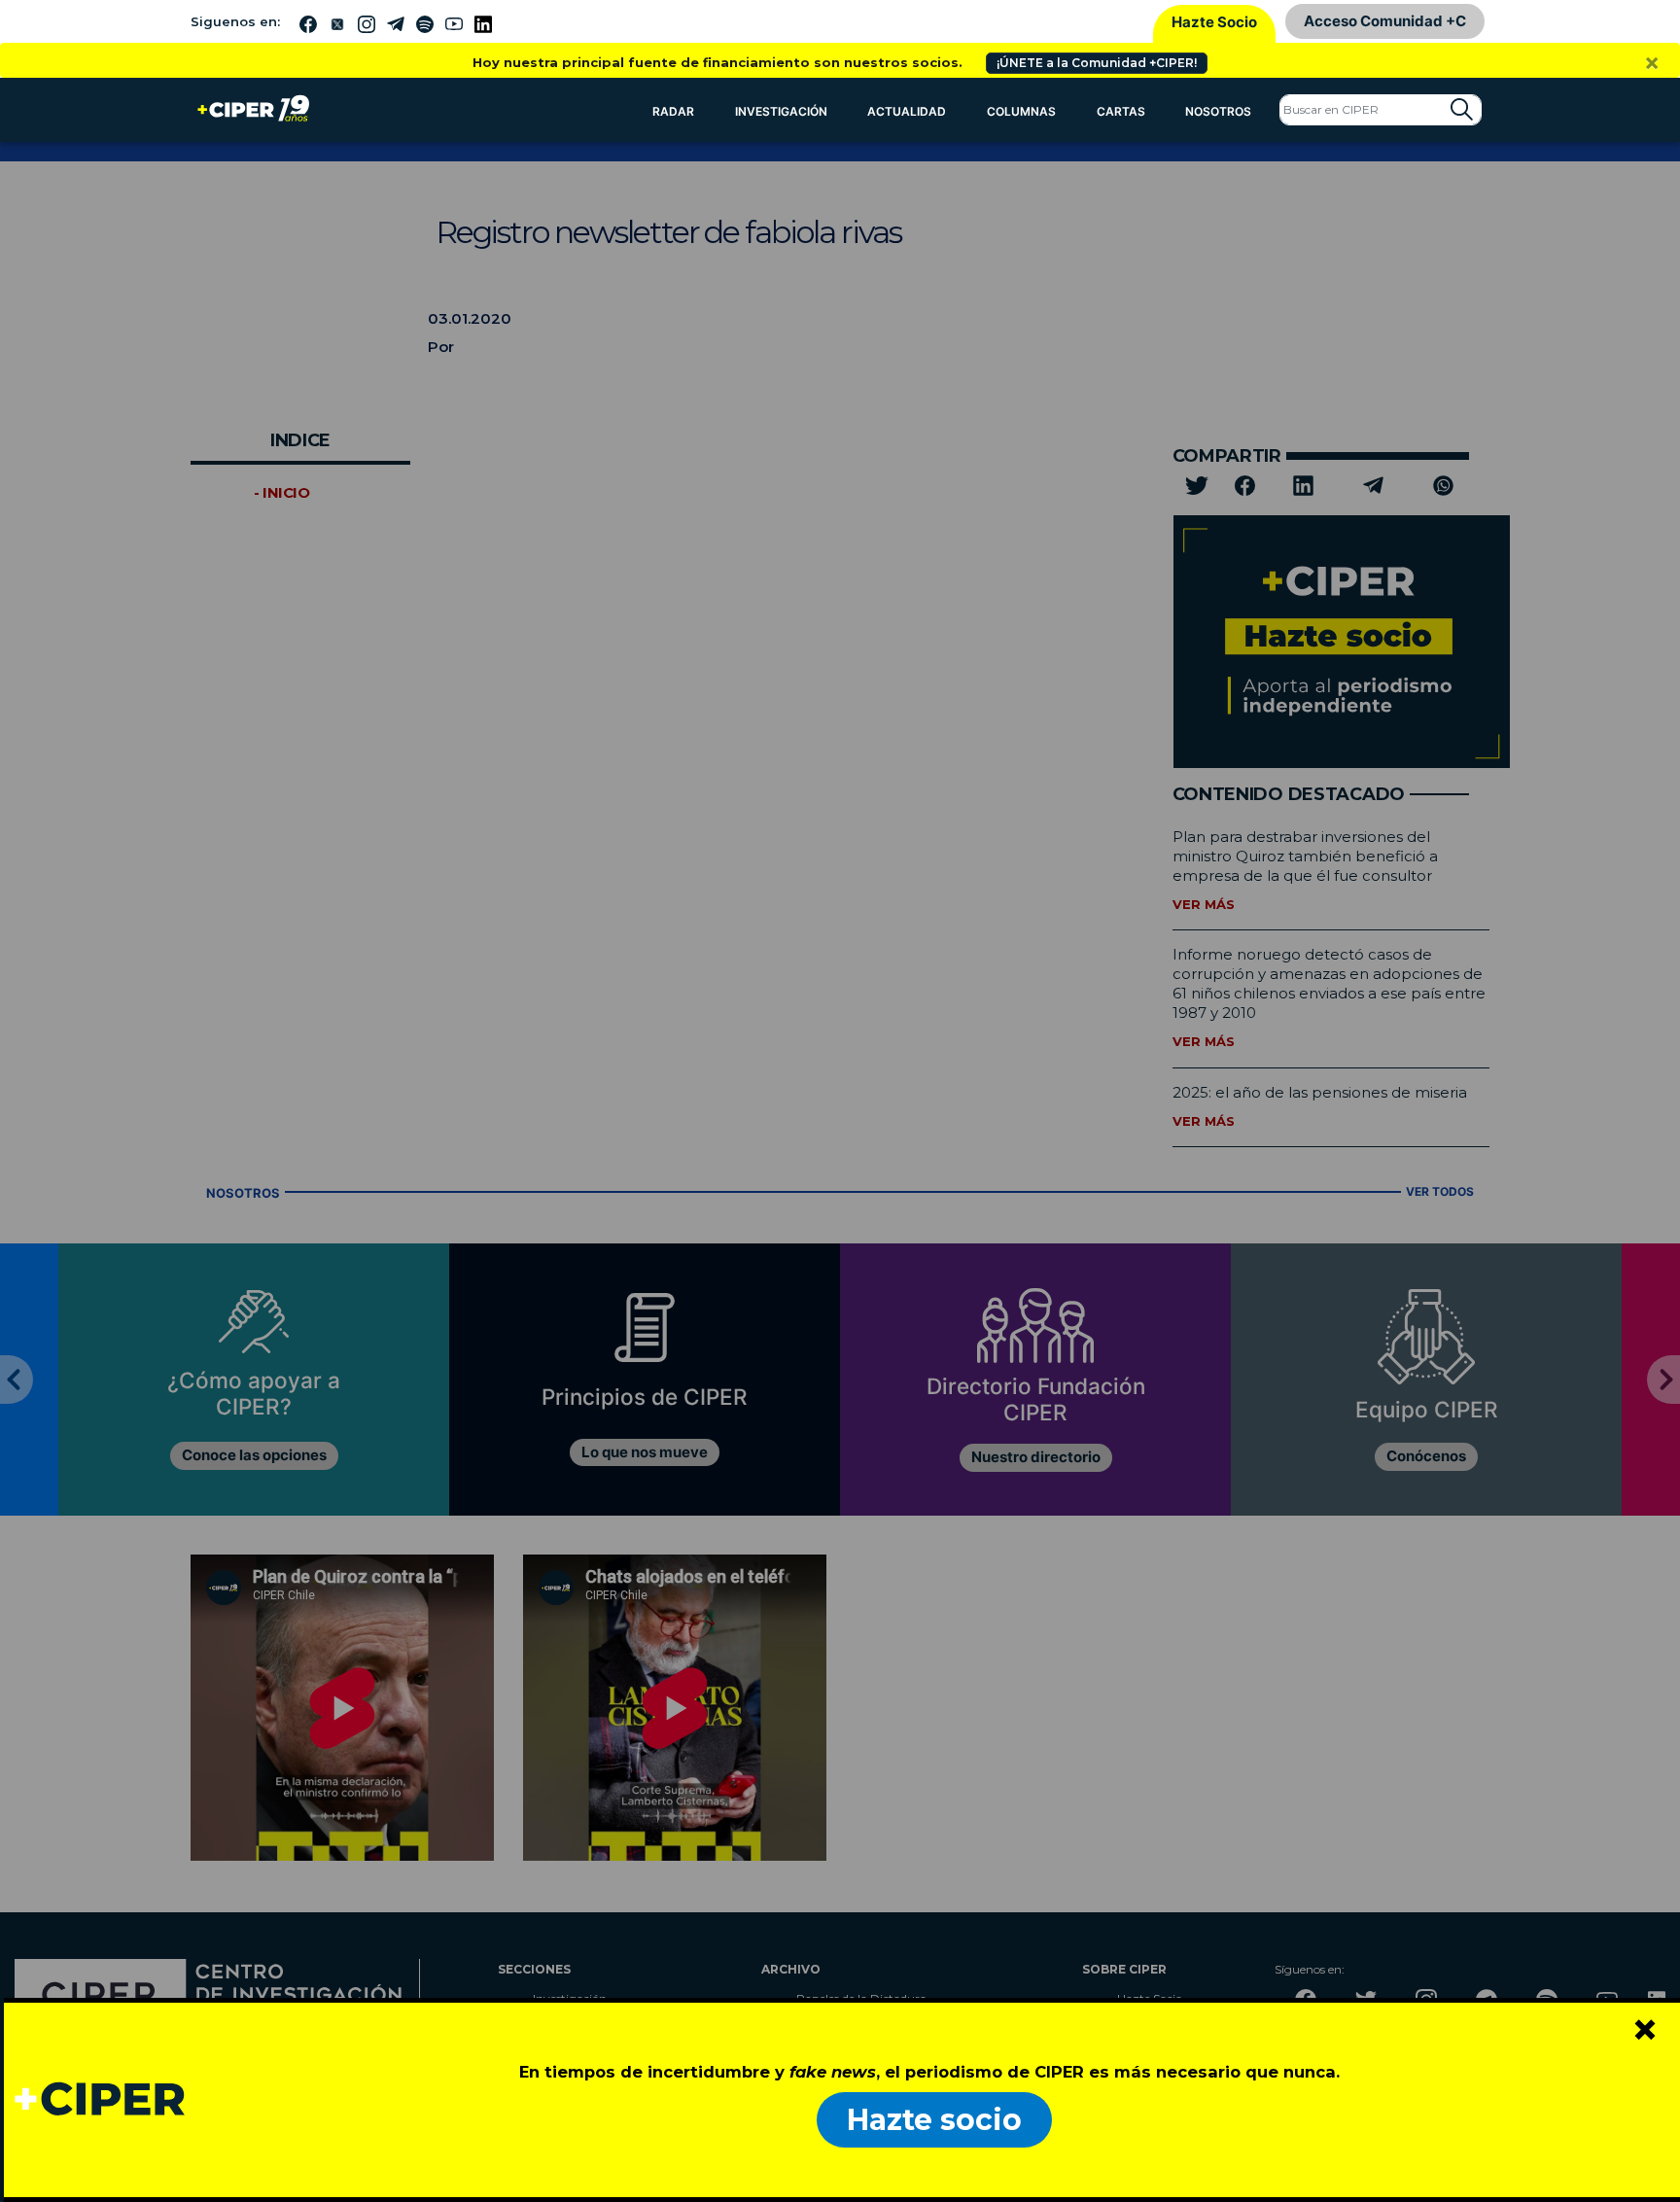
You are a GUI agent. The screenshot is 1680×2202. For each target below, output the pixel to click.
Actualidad (907, 111)
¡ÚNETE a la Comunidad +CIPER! (1097, 63)
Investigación (781, 111)
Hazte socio (934, 2120)
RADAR (673, 111)
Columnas (1021, 111)
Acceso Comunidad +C (1385, 21)
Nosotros (1218, 111)
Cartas (1121, 111)
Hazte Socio (1214, 22)
